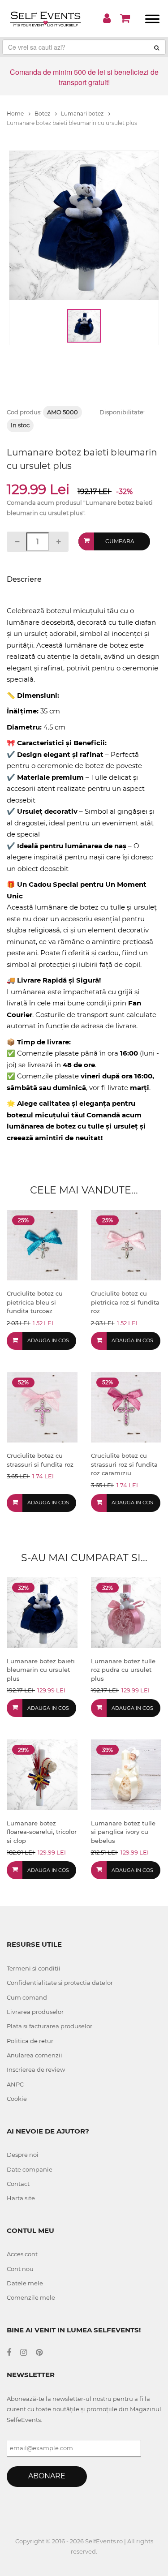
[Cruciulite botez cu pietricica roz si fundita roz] (126, 1245)
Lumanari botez (83, 114)
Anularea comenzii (34, 2055)
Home (16, 114)
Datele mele (25, 2283)
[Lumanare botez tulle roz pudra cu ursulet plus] (126, 1612)
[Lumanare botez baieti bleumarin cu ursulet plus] (42, 1612)
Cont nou (20, 2269)
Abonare (47, 2476)
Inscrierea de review (36, 2069)
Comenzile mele (31, 2297)
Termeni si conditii (34, 1968)
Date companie (30, 2169)
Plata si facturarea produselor (50, 2026)
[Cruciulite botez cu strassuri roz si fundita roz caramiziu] (126, 1407)
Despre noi (23, 2155)
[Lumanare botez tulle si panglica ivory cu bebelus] (126, 1774)
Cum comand (27, 1997)
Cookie (17, 2099)
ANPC (15, 2084)
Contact (18, 2184)
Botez (43, 114)
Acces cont (22, 2254)
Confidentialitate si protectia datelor (60, 1983)
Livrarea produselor (35, 2012)
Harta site (21, 2198)
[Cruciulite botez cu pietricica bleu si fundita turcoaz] (42, 1245)
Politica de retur (30, 2041)
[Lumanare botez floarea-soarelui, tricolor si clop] (42, 1774)
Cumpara (120, 541)
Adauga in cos (48, 1340)
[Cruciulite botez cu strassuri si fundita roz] (42, 1407)
